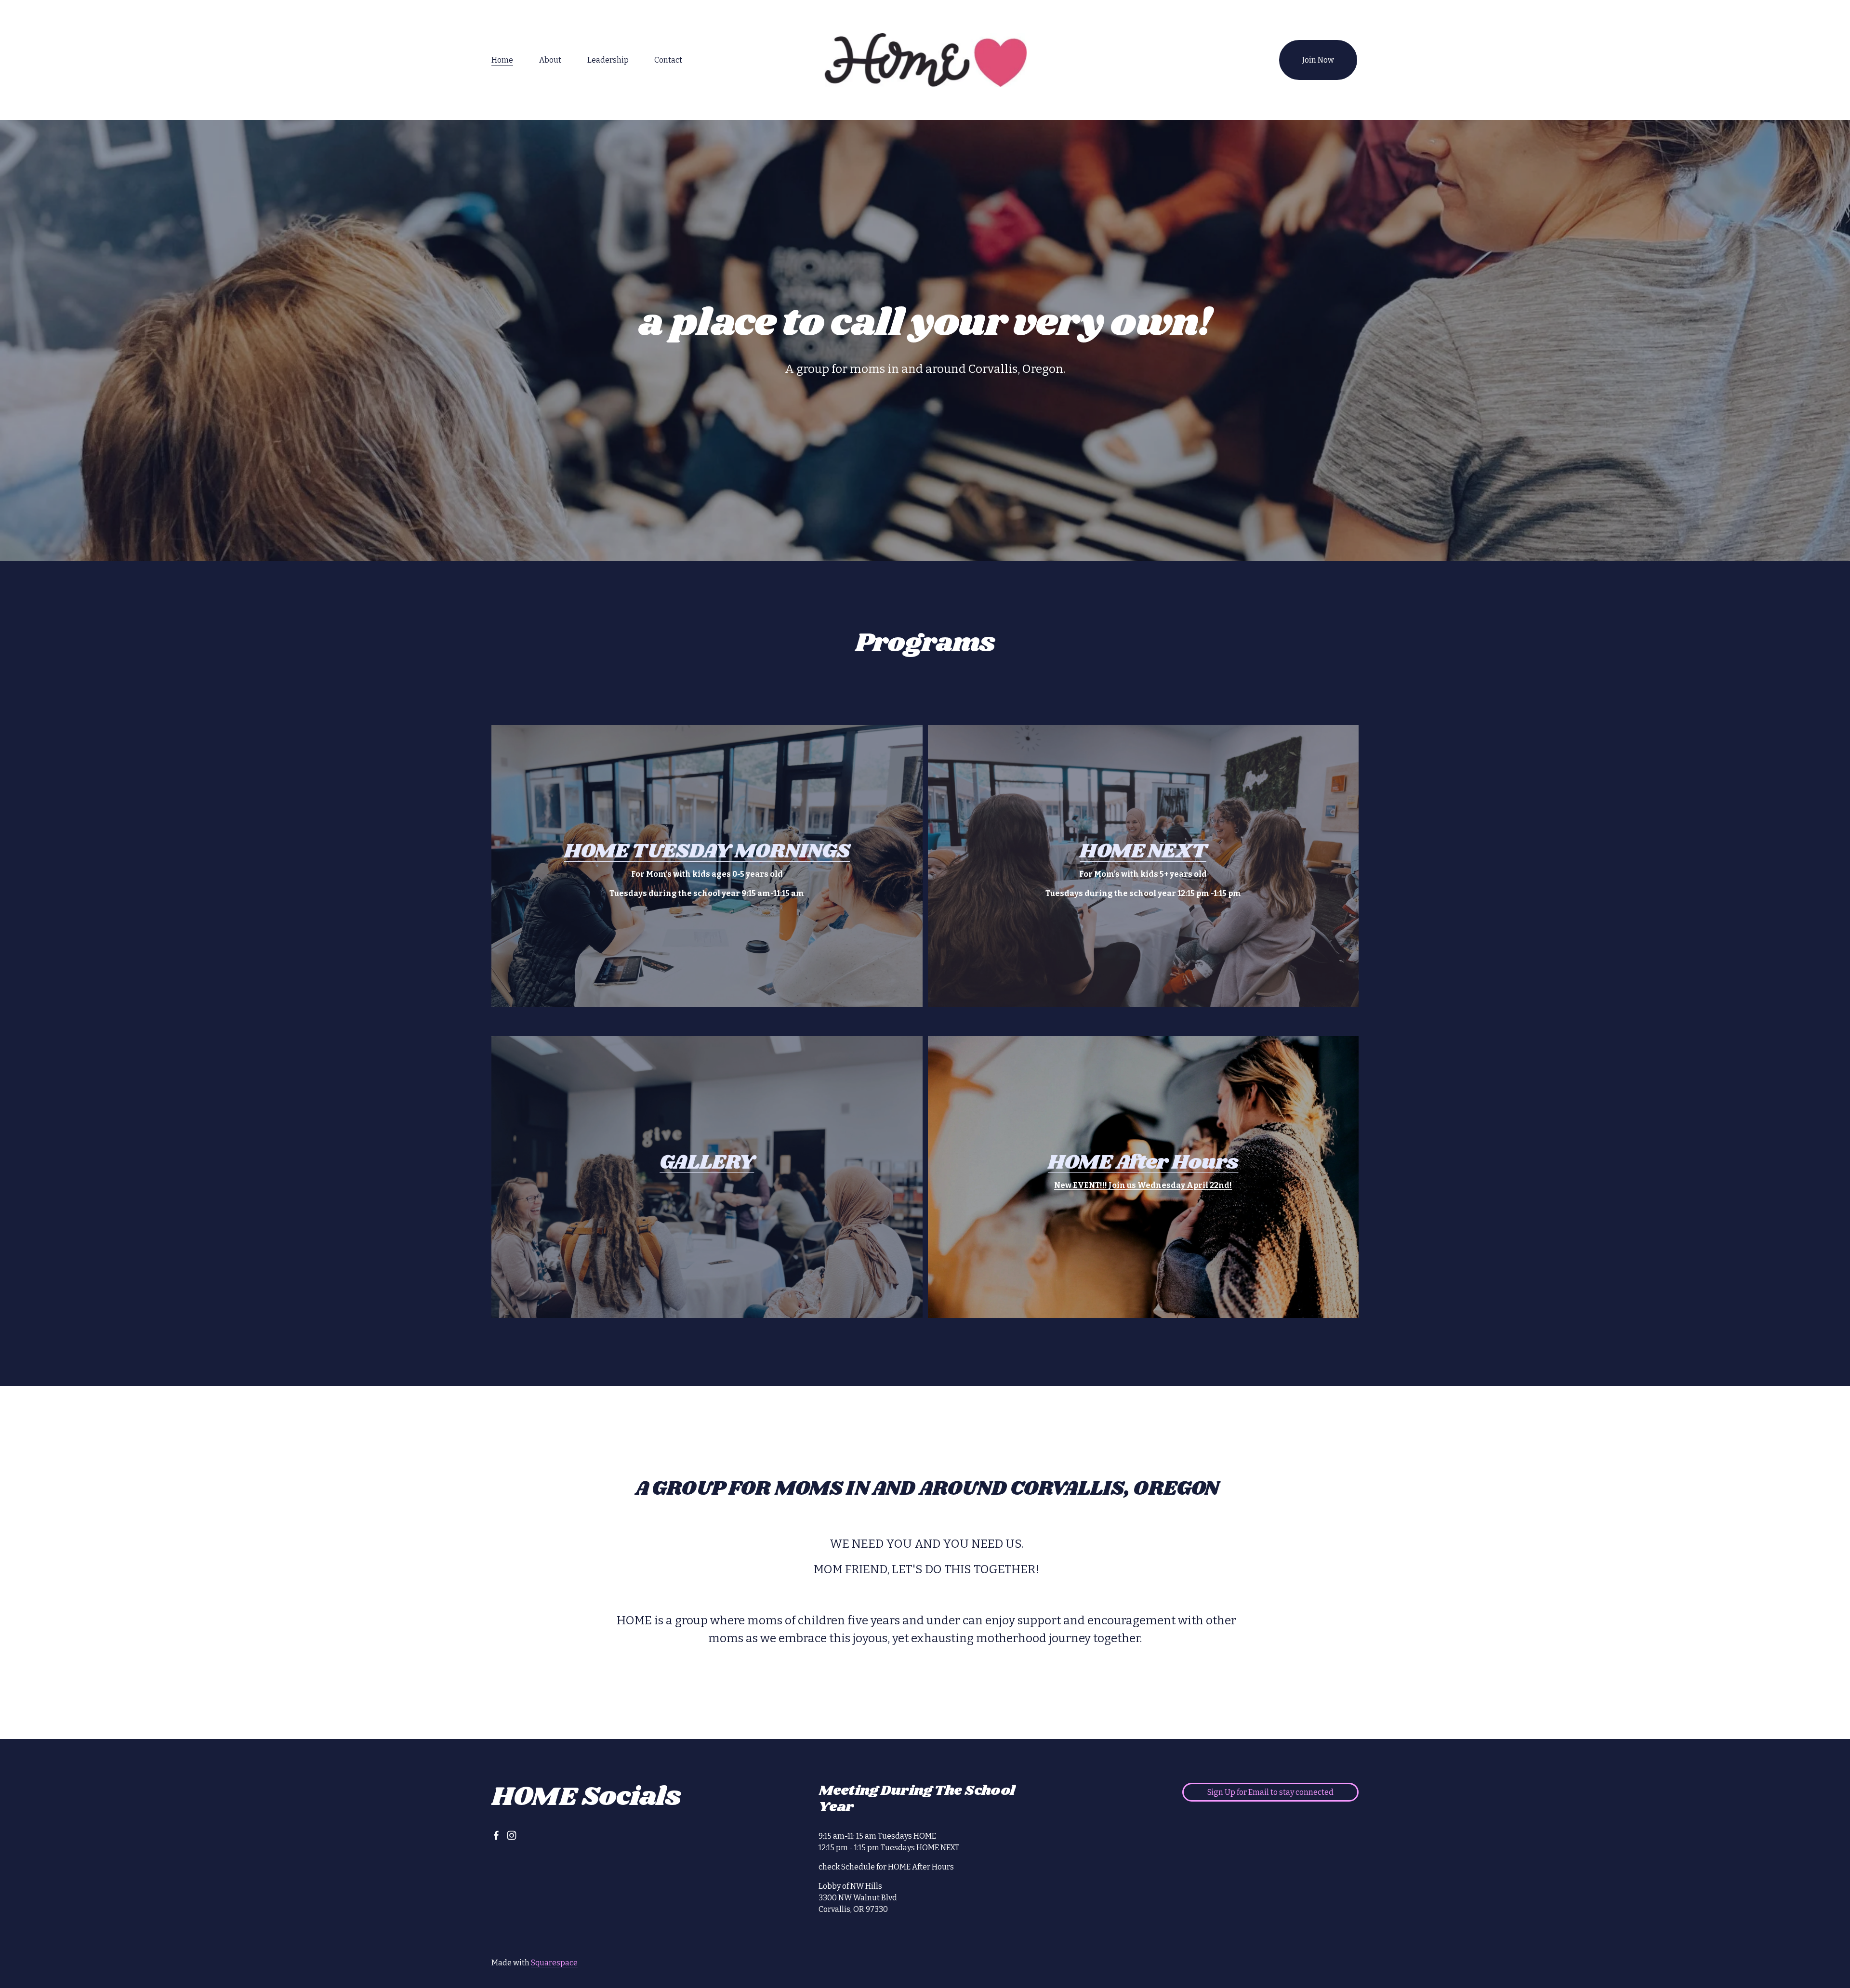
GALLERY (707, 1163)
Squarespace (554, 1963)
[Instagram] (512, 1835)
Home (502, 60)
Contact (668, 60)
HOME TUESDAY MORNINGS (707, 851)
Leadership (608, 60)
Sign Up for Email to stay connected (1270, 1792)
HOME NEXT (1143, 851)
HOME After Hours (1143, 1163)
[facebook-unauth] (496, 1835)
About (550, 60)
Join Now (1318, 60)
